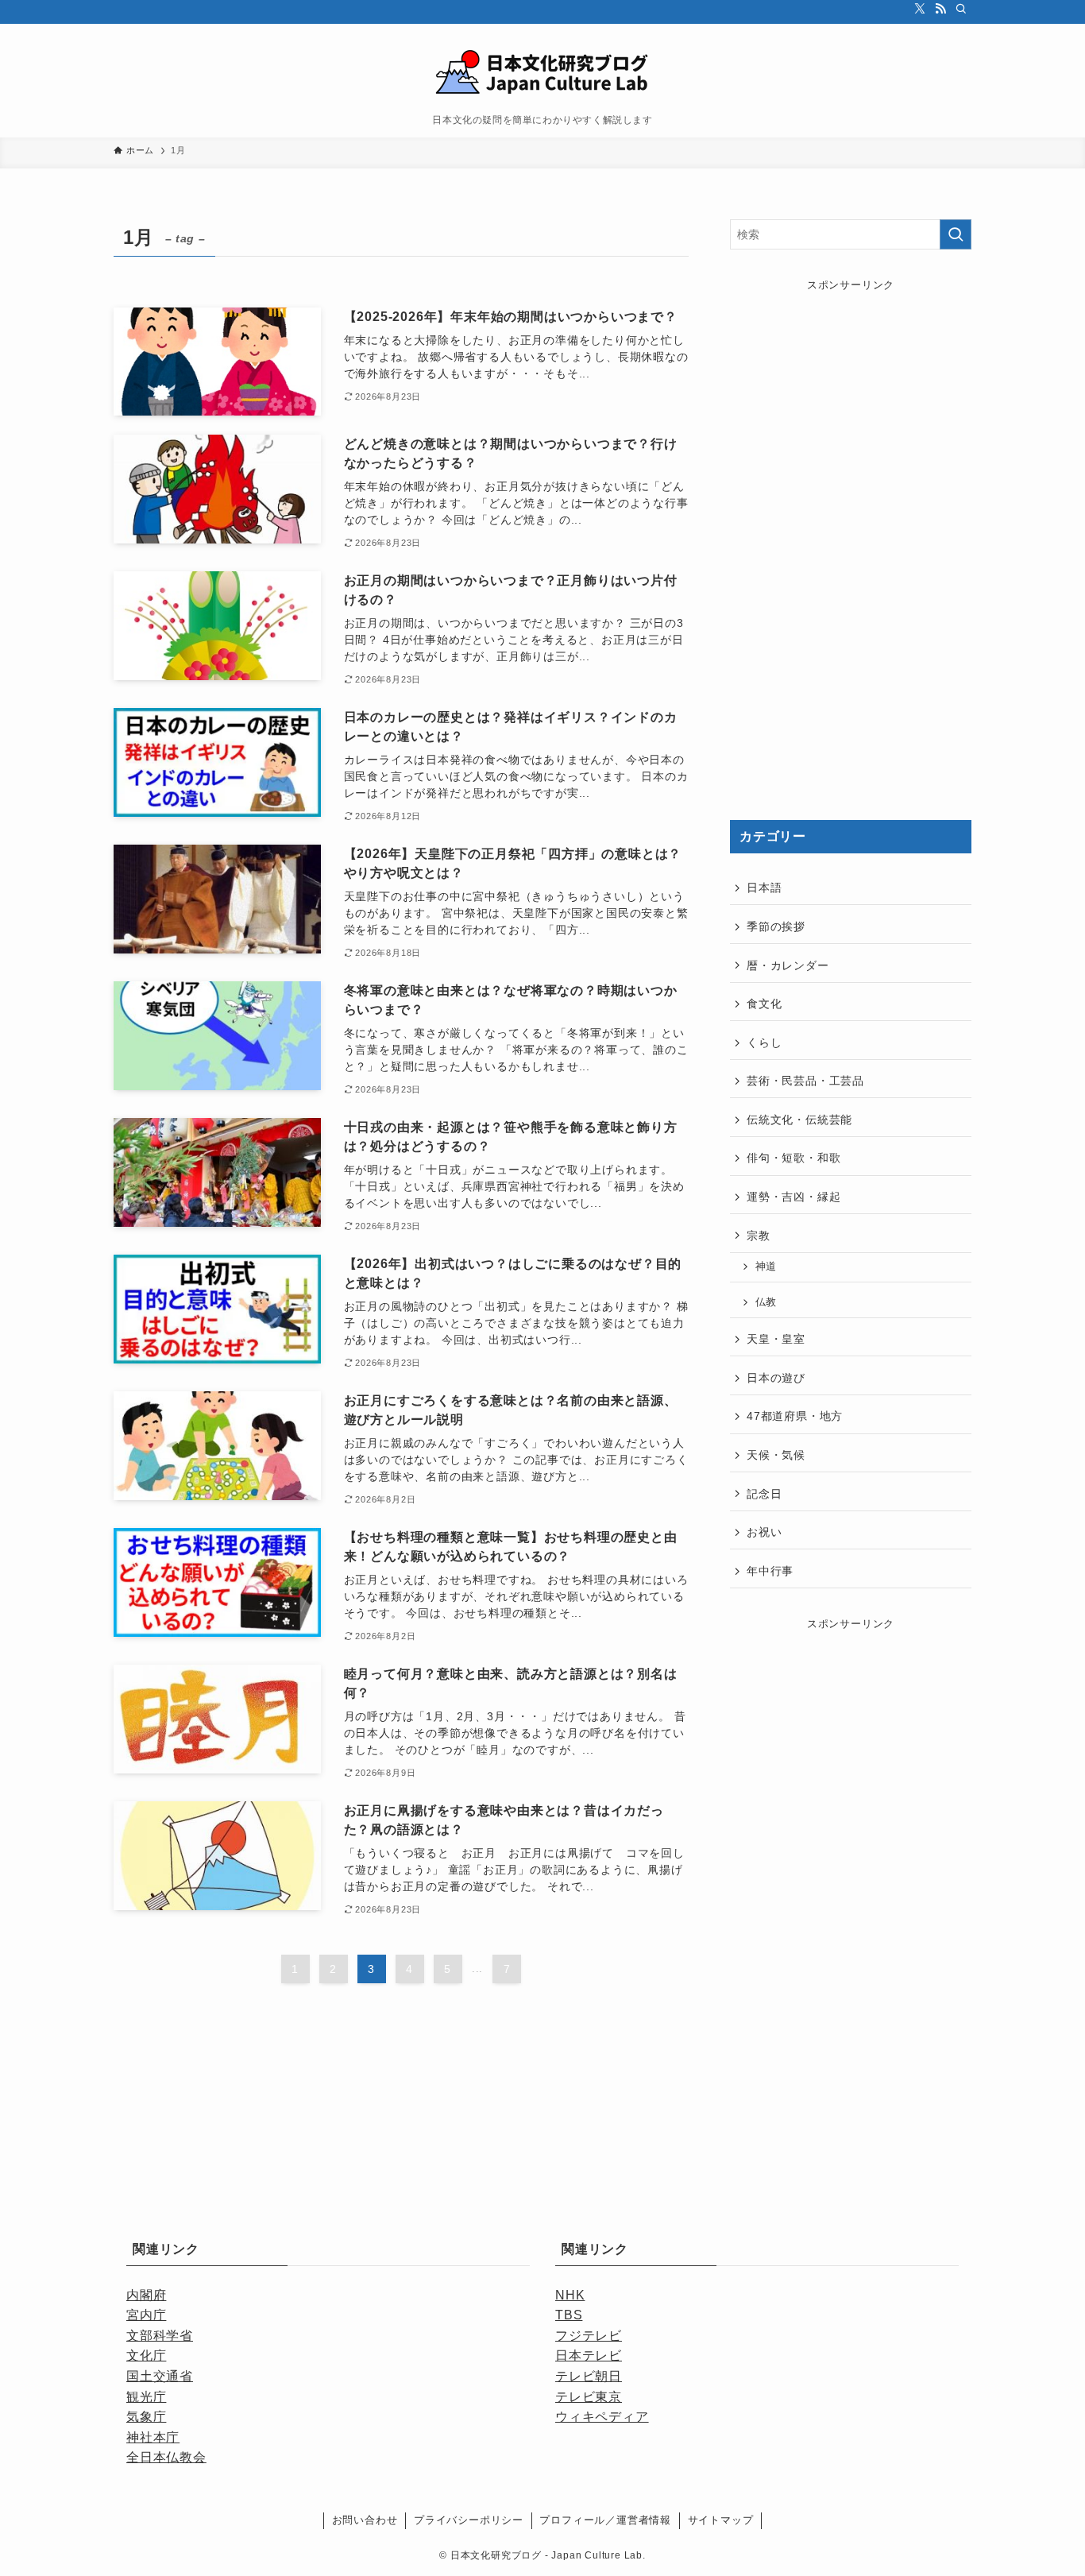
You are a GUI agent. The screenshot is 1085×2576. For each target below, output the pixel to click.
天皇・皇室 (776, 1339)
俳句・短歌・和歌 (793, 1158)
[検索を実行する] (956, 234)
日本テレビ (589, 2356)
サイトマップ (721, 2520)
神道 (766, 1267)
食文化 (764, 1004)
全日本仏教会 (166, 2457)
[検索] (961, 9)
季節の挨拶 (776, 926)
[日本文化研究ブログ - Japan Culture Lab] (542, 73)
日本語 (764, 888)
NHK (570, 2295)
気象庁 (146, 2417)
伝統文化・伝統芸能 (799, 1120)
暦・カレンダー (788, 965)
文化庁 (146, 2356)
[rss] (940, 9)
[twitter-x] (920, 9)
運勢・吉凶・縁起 (793, 1197)
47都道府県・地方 (795, 1416)
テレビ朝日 (589, 2376)
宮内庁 (146, 2315)
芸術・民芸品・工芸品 (805, 1081)
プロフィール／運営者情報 (605, 2520)
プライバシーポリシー (469, 2520)
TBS (569, 2315)
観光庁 (146, 2397)
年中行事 (770, 1571)
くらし (764, 1042)
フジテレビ (589, 2336)
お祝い (764, 1532)
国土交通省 (160, 2376)
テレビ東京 (589, 2397)
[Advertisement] (851, 543)
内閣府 (146, 2295)
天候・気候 (776, 1455)
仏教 (766, 1302)
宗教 (759, 1236)
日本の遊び (776, 1378)
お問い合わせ (365, 2520)
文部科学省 (160, 2336)
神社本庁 (153, 2437)
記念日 (764, 1494)
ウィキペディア (602, 2417)
